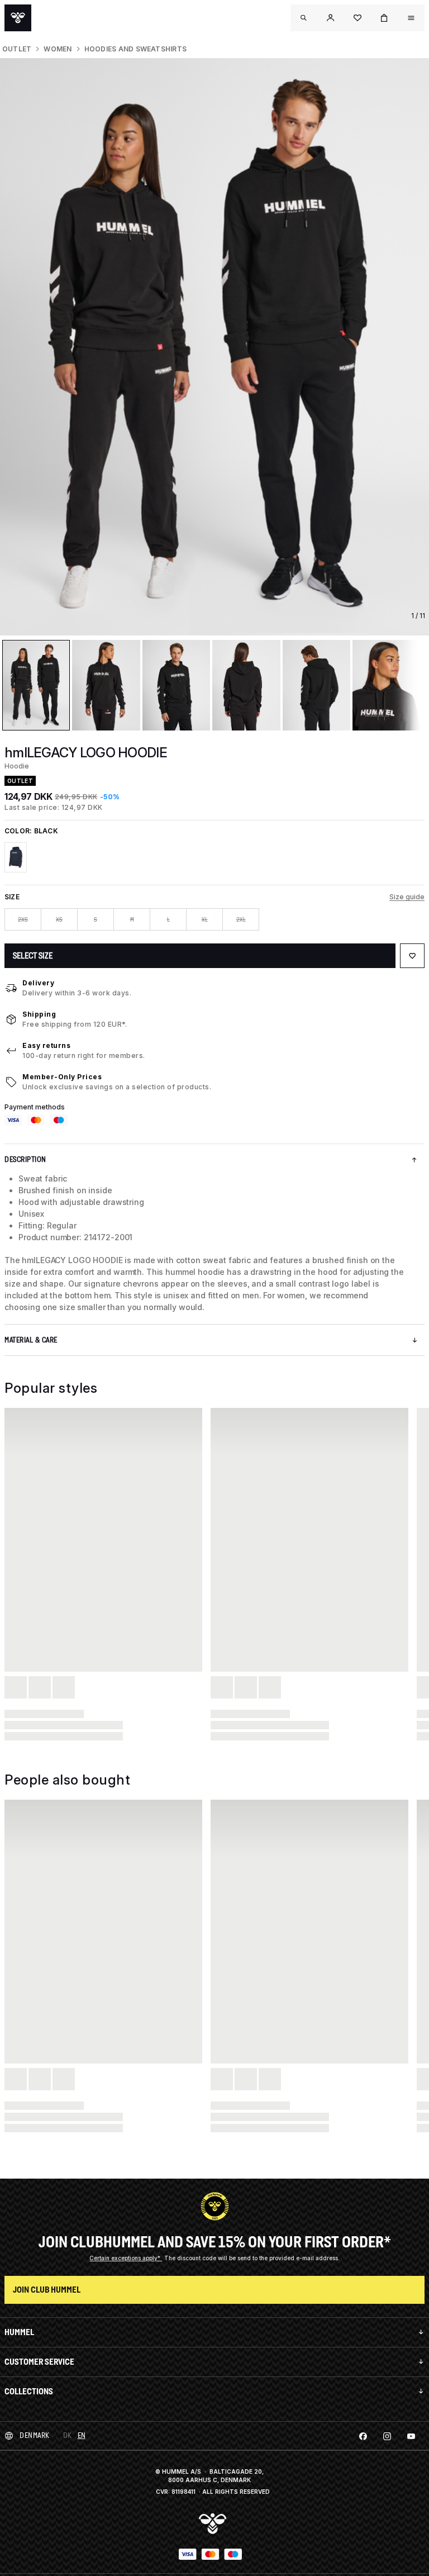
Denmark (35, 2435)
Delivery (38, 983)
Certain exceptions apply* (126, 2258)
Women (58, 49)
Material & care (31, 1340)
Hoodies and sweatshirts (136, 49)
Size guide (407, 897)
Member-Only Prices (62, 1077)
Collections (29, 2391)
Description (25, 1159)
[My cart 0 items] (384, 18)
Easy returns (46, 1045)
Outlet (17, 49)
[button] (331, 18)
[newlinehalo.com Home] (18, 18)
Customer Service (39, 2362)
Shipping (39, 1014)
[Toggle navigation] (304, 18)
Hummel (19, 2332)
